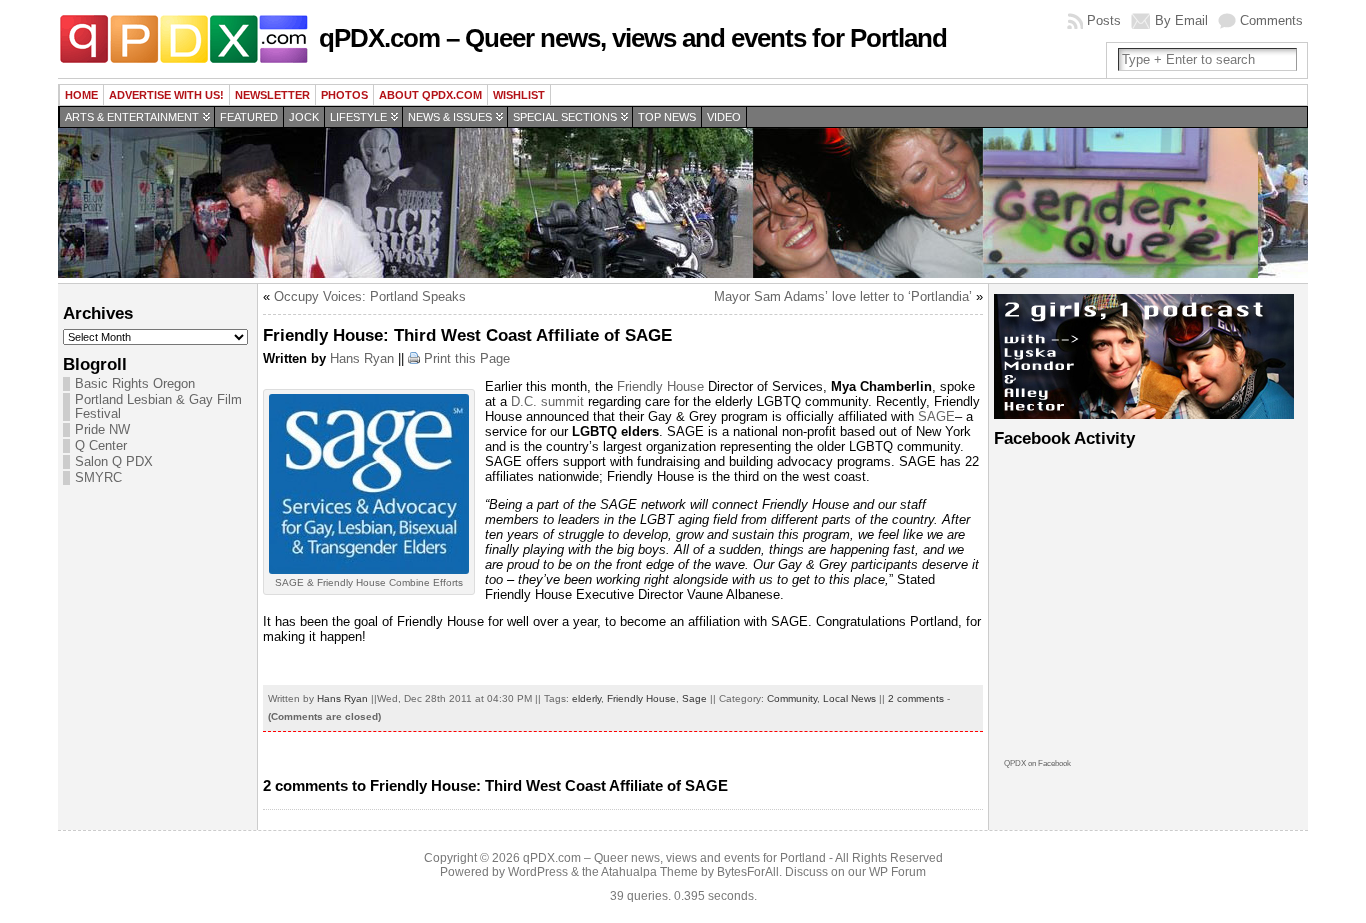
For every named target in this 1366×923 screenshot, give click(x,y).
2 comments (916, 698)
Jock (304, 117)
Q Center (101, 446)
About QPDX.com (430, 95)
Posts (1104, 20)
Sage (694, 698)
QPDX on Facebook (1037, 763)
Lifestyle (358, 117)
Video (724, 117)
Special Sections (565, 117)
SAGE (934, 416)
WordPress (538, 872)
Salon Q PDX (114, 462)
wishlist (519, 95)
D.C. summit (547, 401)
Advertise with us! (166, 95)
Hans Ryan (362, 358)
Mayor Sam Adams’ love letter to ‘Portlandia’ (843, 296)
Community (792, 698)
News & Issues (450, 117)
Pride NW (102, 430)
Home (81, 95)
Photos (344, 95)
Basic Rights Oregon (135, 384)
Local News (849, 698)
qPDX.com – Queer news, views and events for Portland (633, 38)
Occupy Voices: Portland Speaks (370, 296)
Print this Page (467, 358)
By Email (1181, 20)
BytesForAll (748, 872)
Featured (249, 117)
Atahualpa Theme (649, 872)
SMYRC (98, 478)
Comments (1271, 20)
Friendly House (658, 386)
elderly (586, 698)
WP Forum (897, 872)
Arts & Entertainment (132, 117)
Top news (667, 117)
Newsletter (272, 95)
